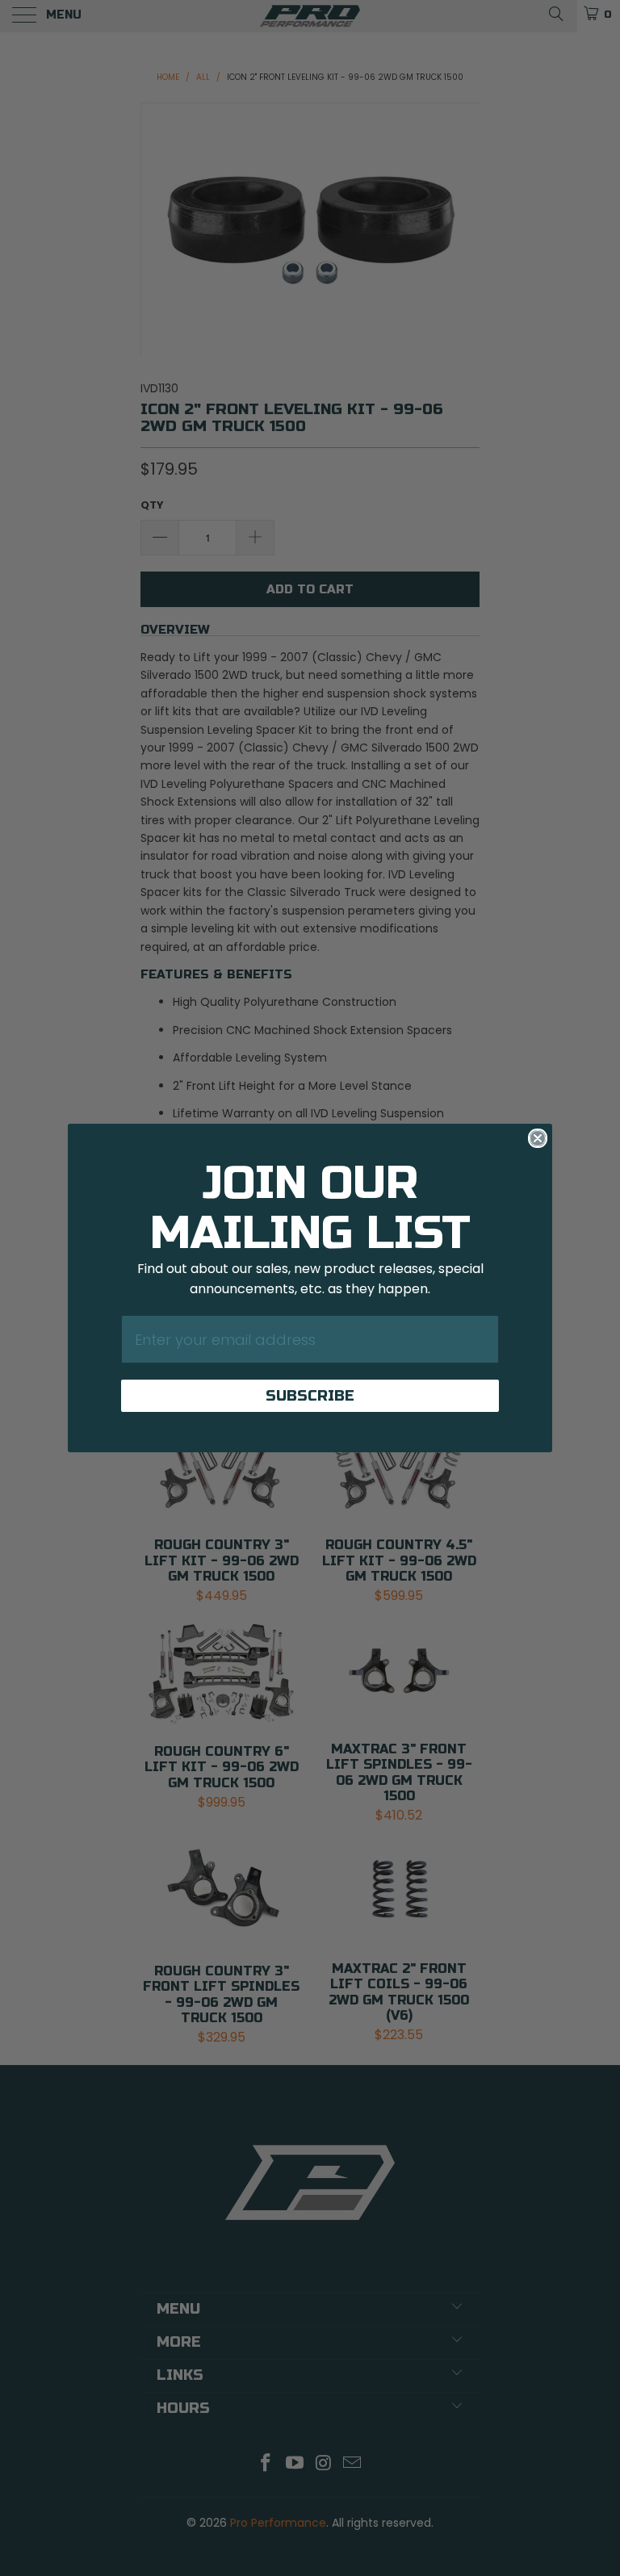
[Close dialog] (538, 1138)
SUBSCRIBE (310, 1396)
